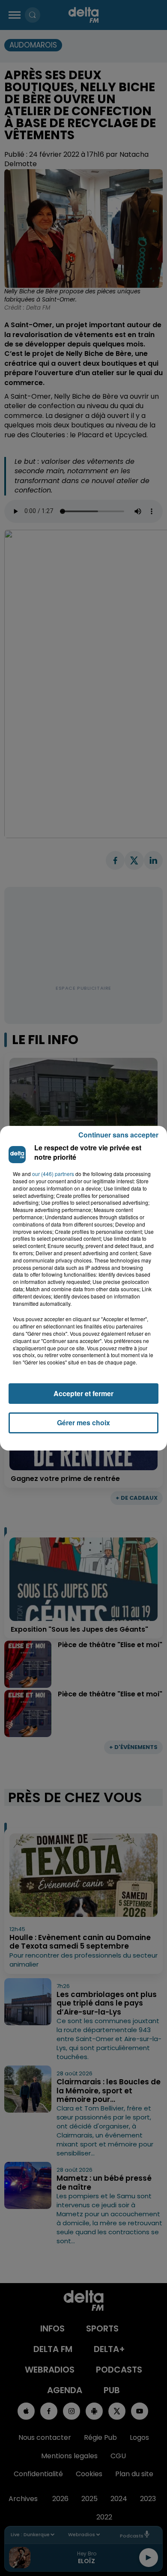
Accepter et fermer (83, 1393)
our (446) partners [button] (53, 1174)
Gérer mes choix (83, 1422)
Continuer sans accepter (118, 1135)
